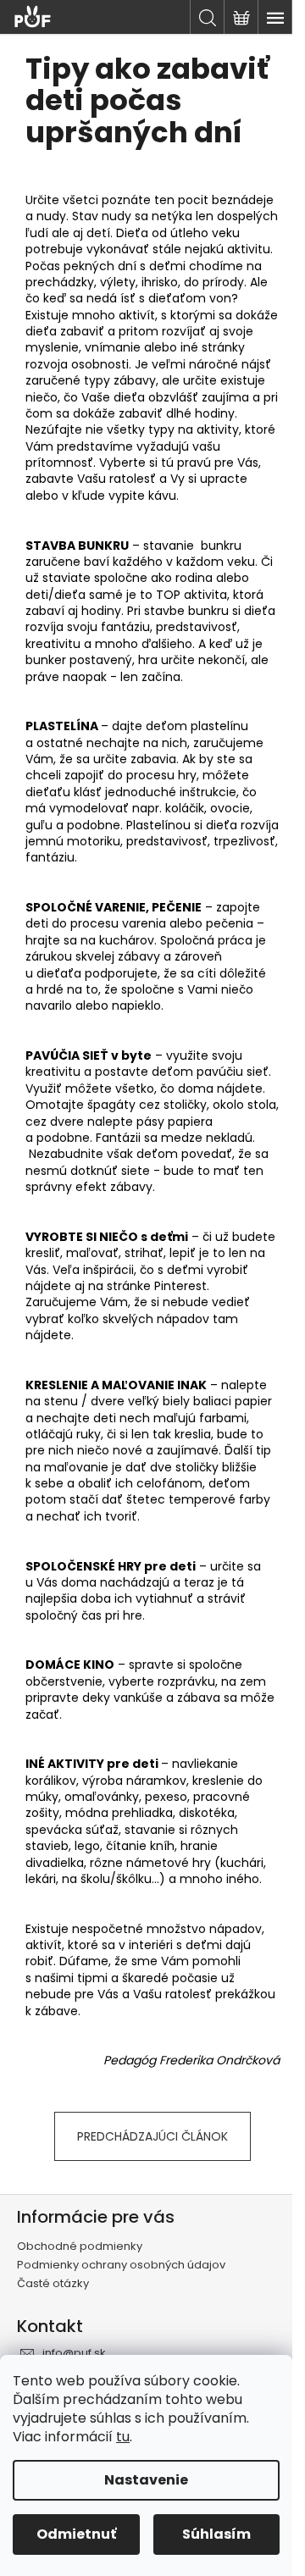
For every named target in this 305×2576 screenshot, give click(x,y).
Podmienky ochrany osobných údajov (121, 2265)
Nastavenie (146, 2480)
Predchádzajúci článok (152, 2136)
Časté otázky (53, 2283)
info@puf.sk (74, 2353)
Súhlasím (216, 2534)
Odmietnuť (76, 2534)
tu (123, 2437)
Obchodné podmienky (80, 2246)
